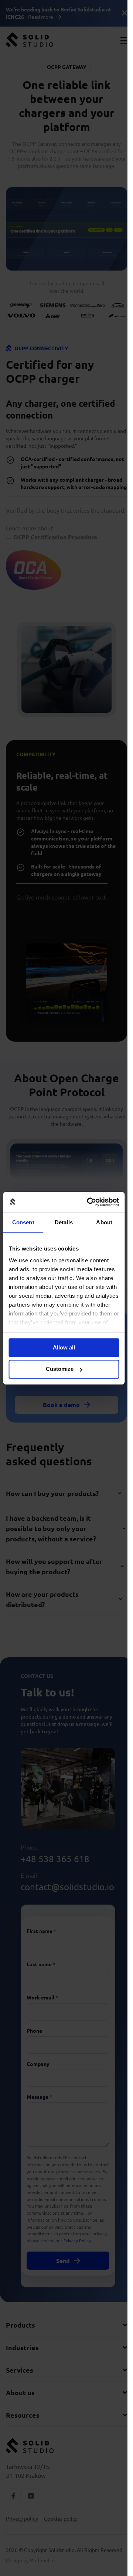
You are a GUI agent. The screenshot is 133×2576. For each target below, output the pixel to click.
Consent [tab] (23, 1222)
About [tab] (104, 1222)
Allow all (64, 1347)
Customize (60, 1369)
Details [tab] (64, 1222)
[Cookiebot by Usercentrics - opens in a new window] (89, 1202)
